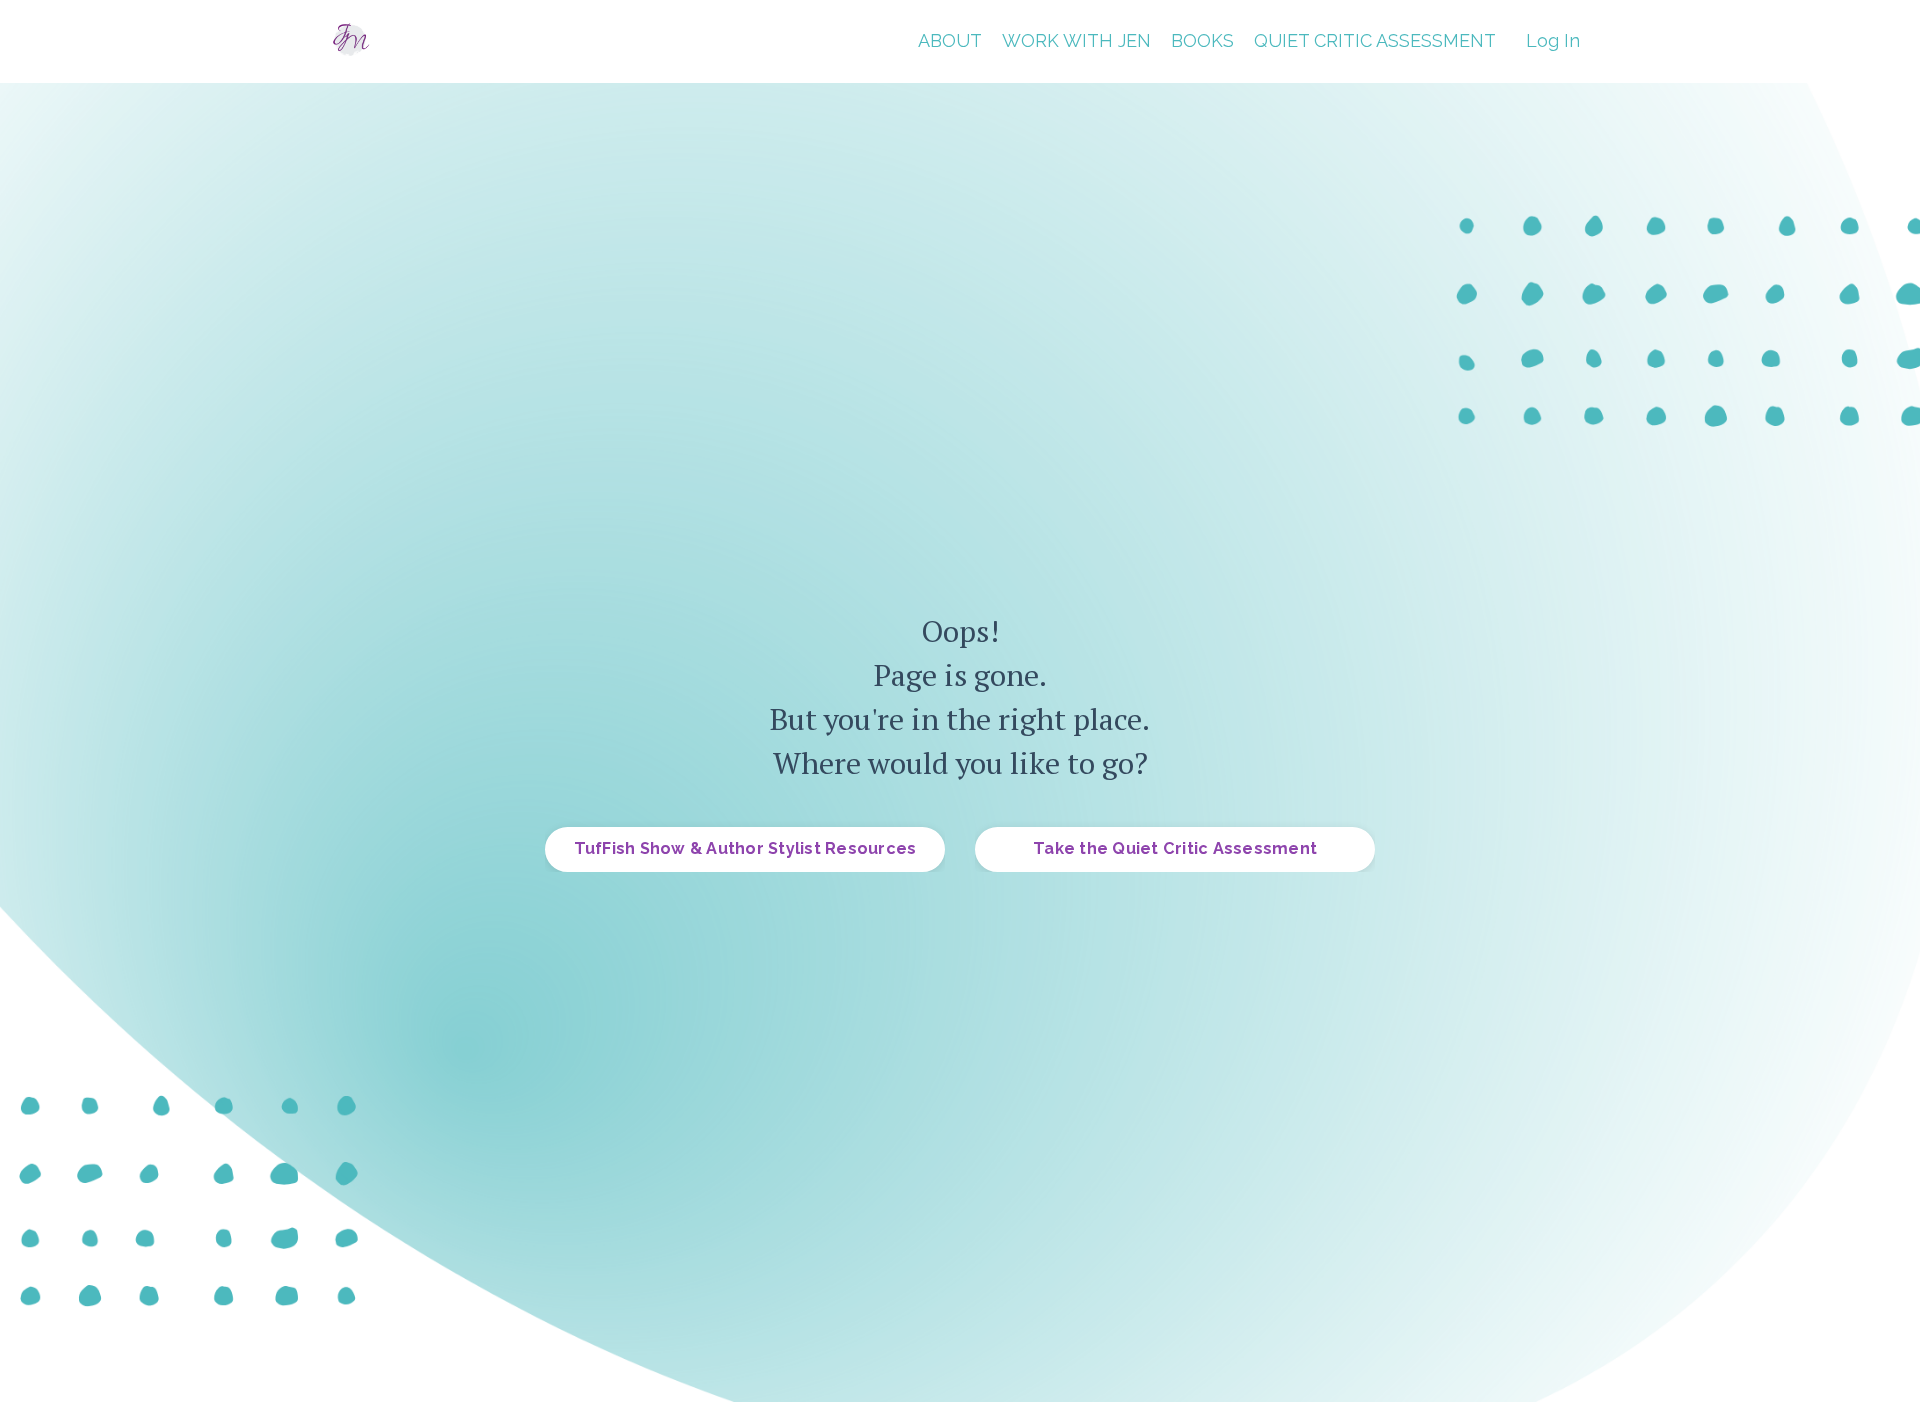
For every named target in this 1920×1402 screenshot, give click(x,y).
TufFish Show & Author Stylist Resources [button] (745, 848)
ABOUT (950, 40)
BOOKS (1202, 40)
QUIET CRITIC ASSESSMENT (1375, 40)
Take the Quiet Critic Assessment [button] (1175, 848)
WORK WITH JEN (1076, 40)
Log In (1553, 40)
